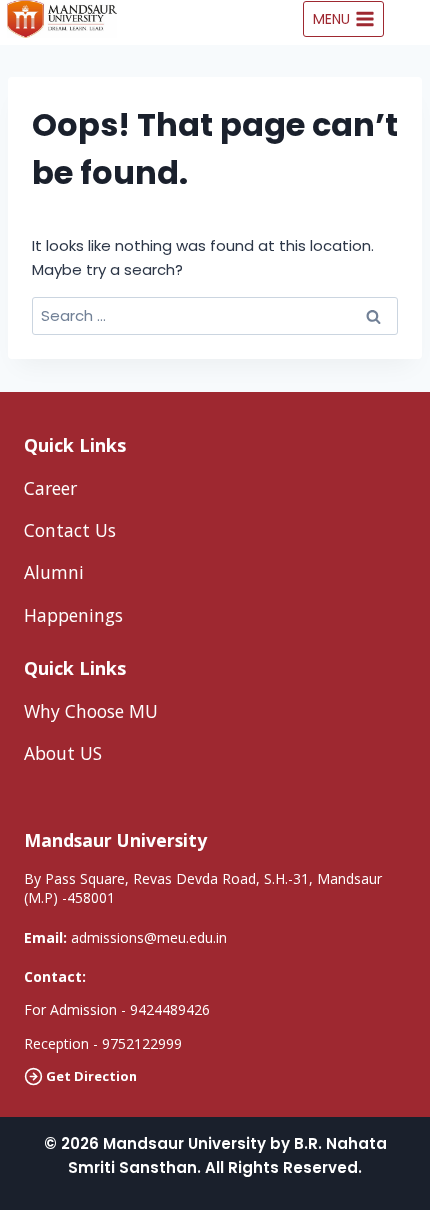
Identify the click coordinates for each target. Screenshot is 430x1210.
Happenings (73, 615)
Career (50, 488)
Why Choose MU (91, 711)
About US (63, 753)
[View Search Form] (412, 19)
